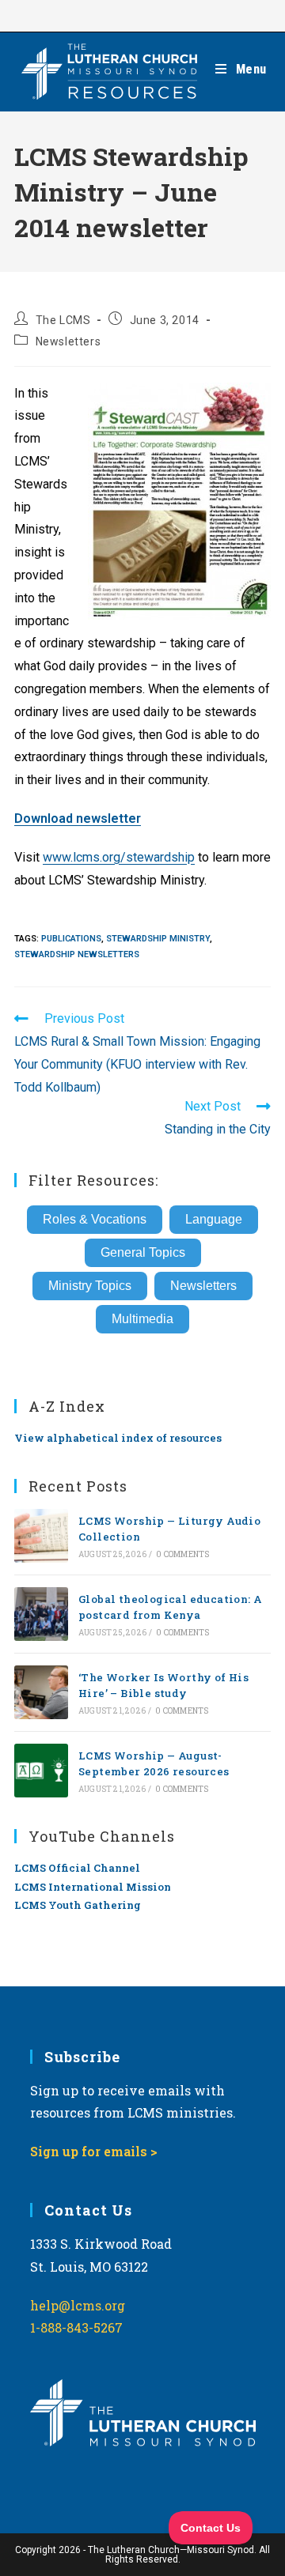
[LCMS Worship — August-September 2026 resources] (41, 1771)
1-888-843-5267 (76, 2327)
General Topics (143, 1252)
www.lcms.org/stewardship (119, 857)
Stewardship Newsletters (77, 954)
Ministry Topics (90, 1286)
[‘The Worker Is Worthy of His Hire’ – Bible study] (41, 1692)
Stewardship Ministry (158, 939)
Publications (71, 939)
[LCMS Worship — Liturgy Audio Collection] (41, 1536)
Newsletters (68, 341)
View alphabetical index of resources (118, 1438)
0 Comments (182, 1554)
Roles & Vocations (95, 1219)
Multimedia (142, 1319)
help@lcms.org (78, 2305)
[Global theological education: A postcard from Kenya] (41, 1614)
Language (214, 1219)
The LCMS (63, 320)
